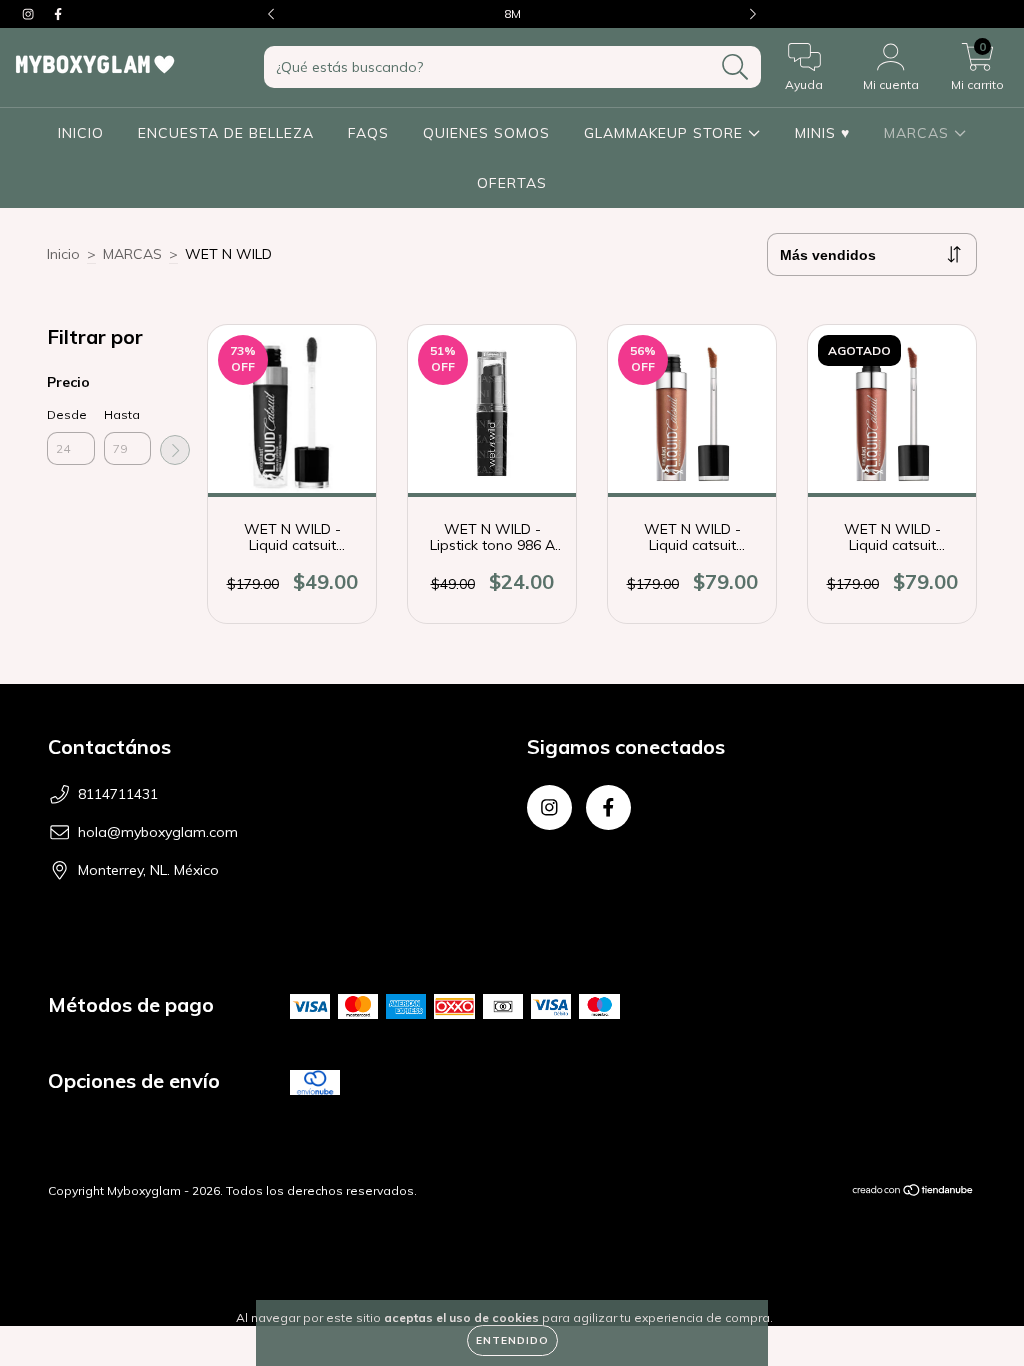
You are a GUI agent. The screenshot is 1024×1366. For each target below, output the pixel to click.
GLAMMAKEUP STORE (666, 133)
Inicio (63, 254)
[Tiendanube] (913, 1192)
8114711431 (118, 794)
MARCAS (919, 133)
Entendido (512, 1340)
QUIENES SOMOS (486, 133)
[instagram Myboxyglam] (30, 14)
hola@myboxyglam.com (158, 832)
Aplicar (175, 450)
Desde (67, 414)
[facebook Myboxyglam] (58, 14)
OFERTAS (512, 183)
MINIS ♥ (822, 133)
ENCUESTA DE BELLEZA (226, 133)
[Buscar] (735, 67)
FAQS (368, 133)
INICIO (81, 133)
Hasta (122, 414)
